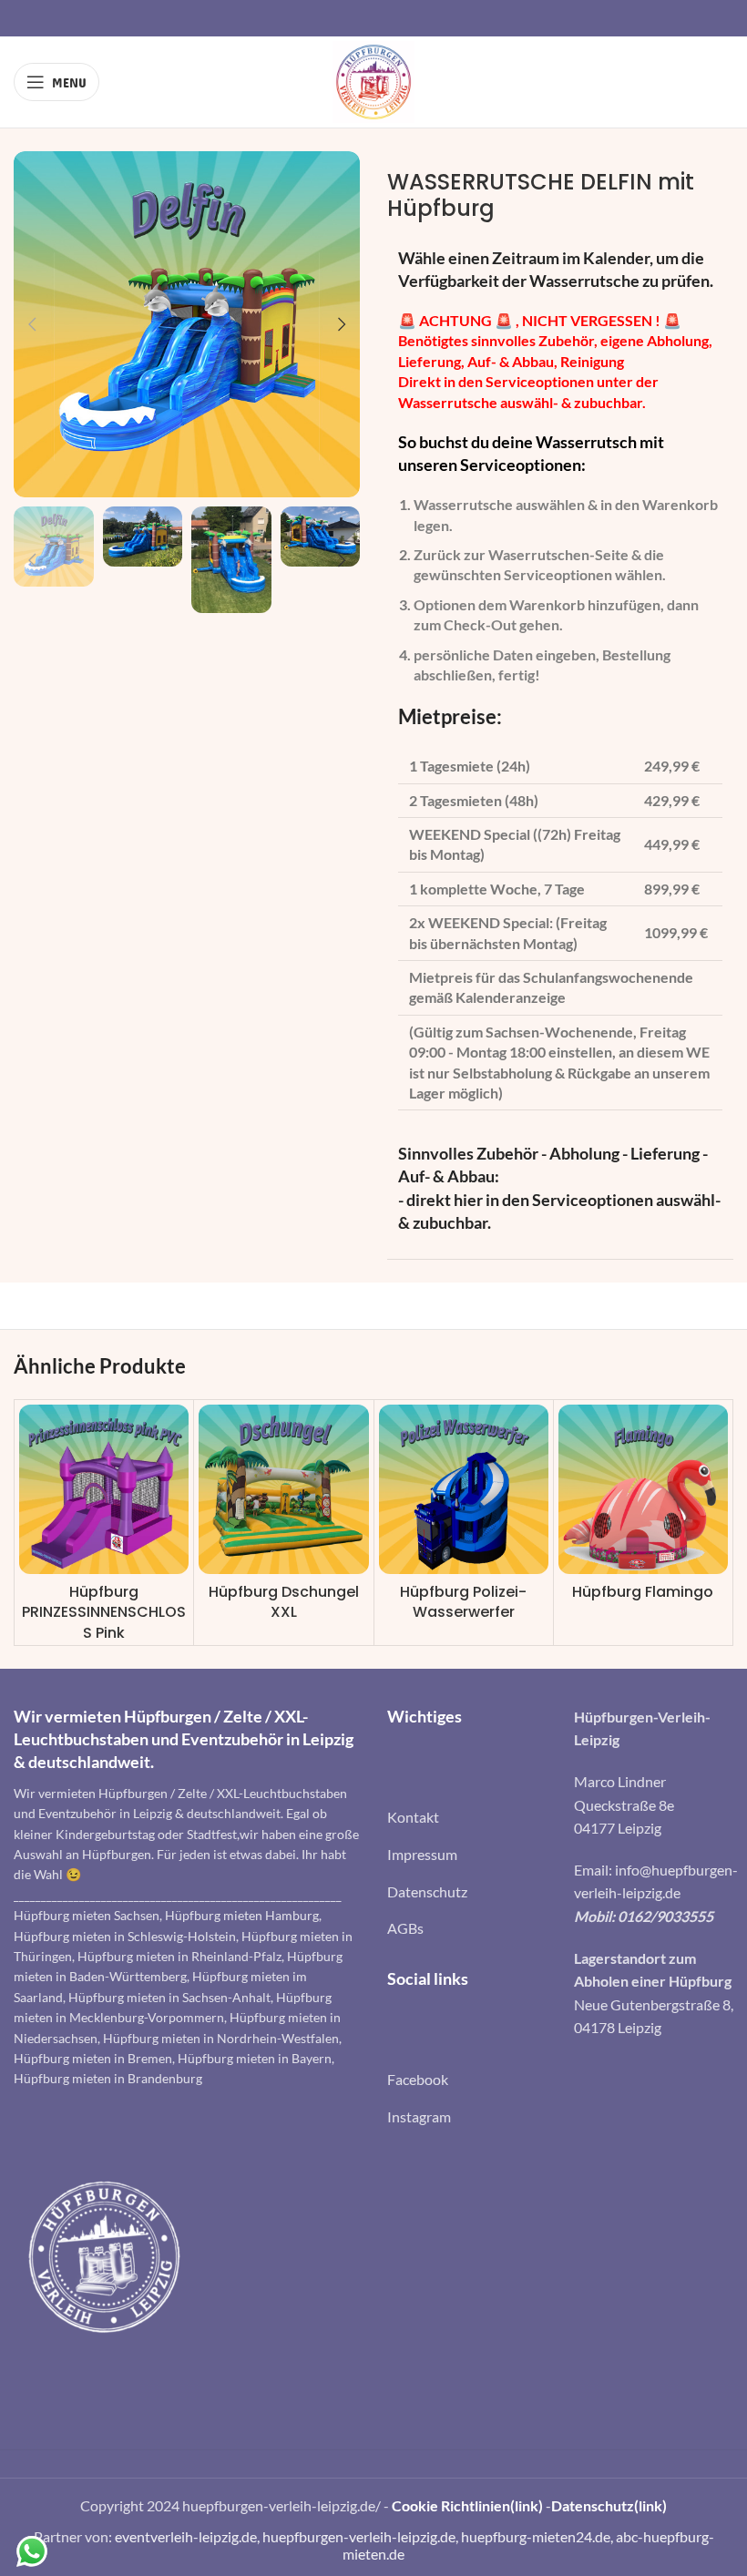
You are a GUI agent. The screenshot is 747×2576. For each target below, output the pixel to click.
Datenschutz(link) (609, 2505)
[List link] (467, 1817)
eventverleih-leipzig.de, (189, 2536)
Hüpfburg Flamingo (643, 1592)
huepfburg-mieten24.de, (538, 2536)
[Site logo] (373, 80)
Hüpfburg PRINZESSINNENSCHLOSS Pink (104, 1612)
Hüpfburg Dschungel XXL (284, 1602)
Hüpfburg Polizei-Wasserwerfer (463, 1602)
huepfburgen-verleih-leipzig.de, (362, 2536)
